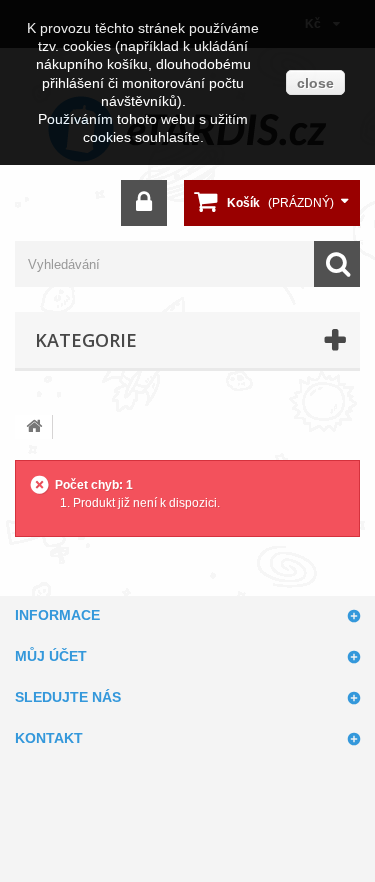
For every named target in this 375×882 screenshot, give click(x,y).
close (315, 83)
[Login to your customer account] (144, 203)
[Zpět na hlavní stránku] (34, 427)
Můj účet (51, 656)
